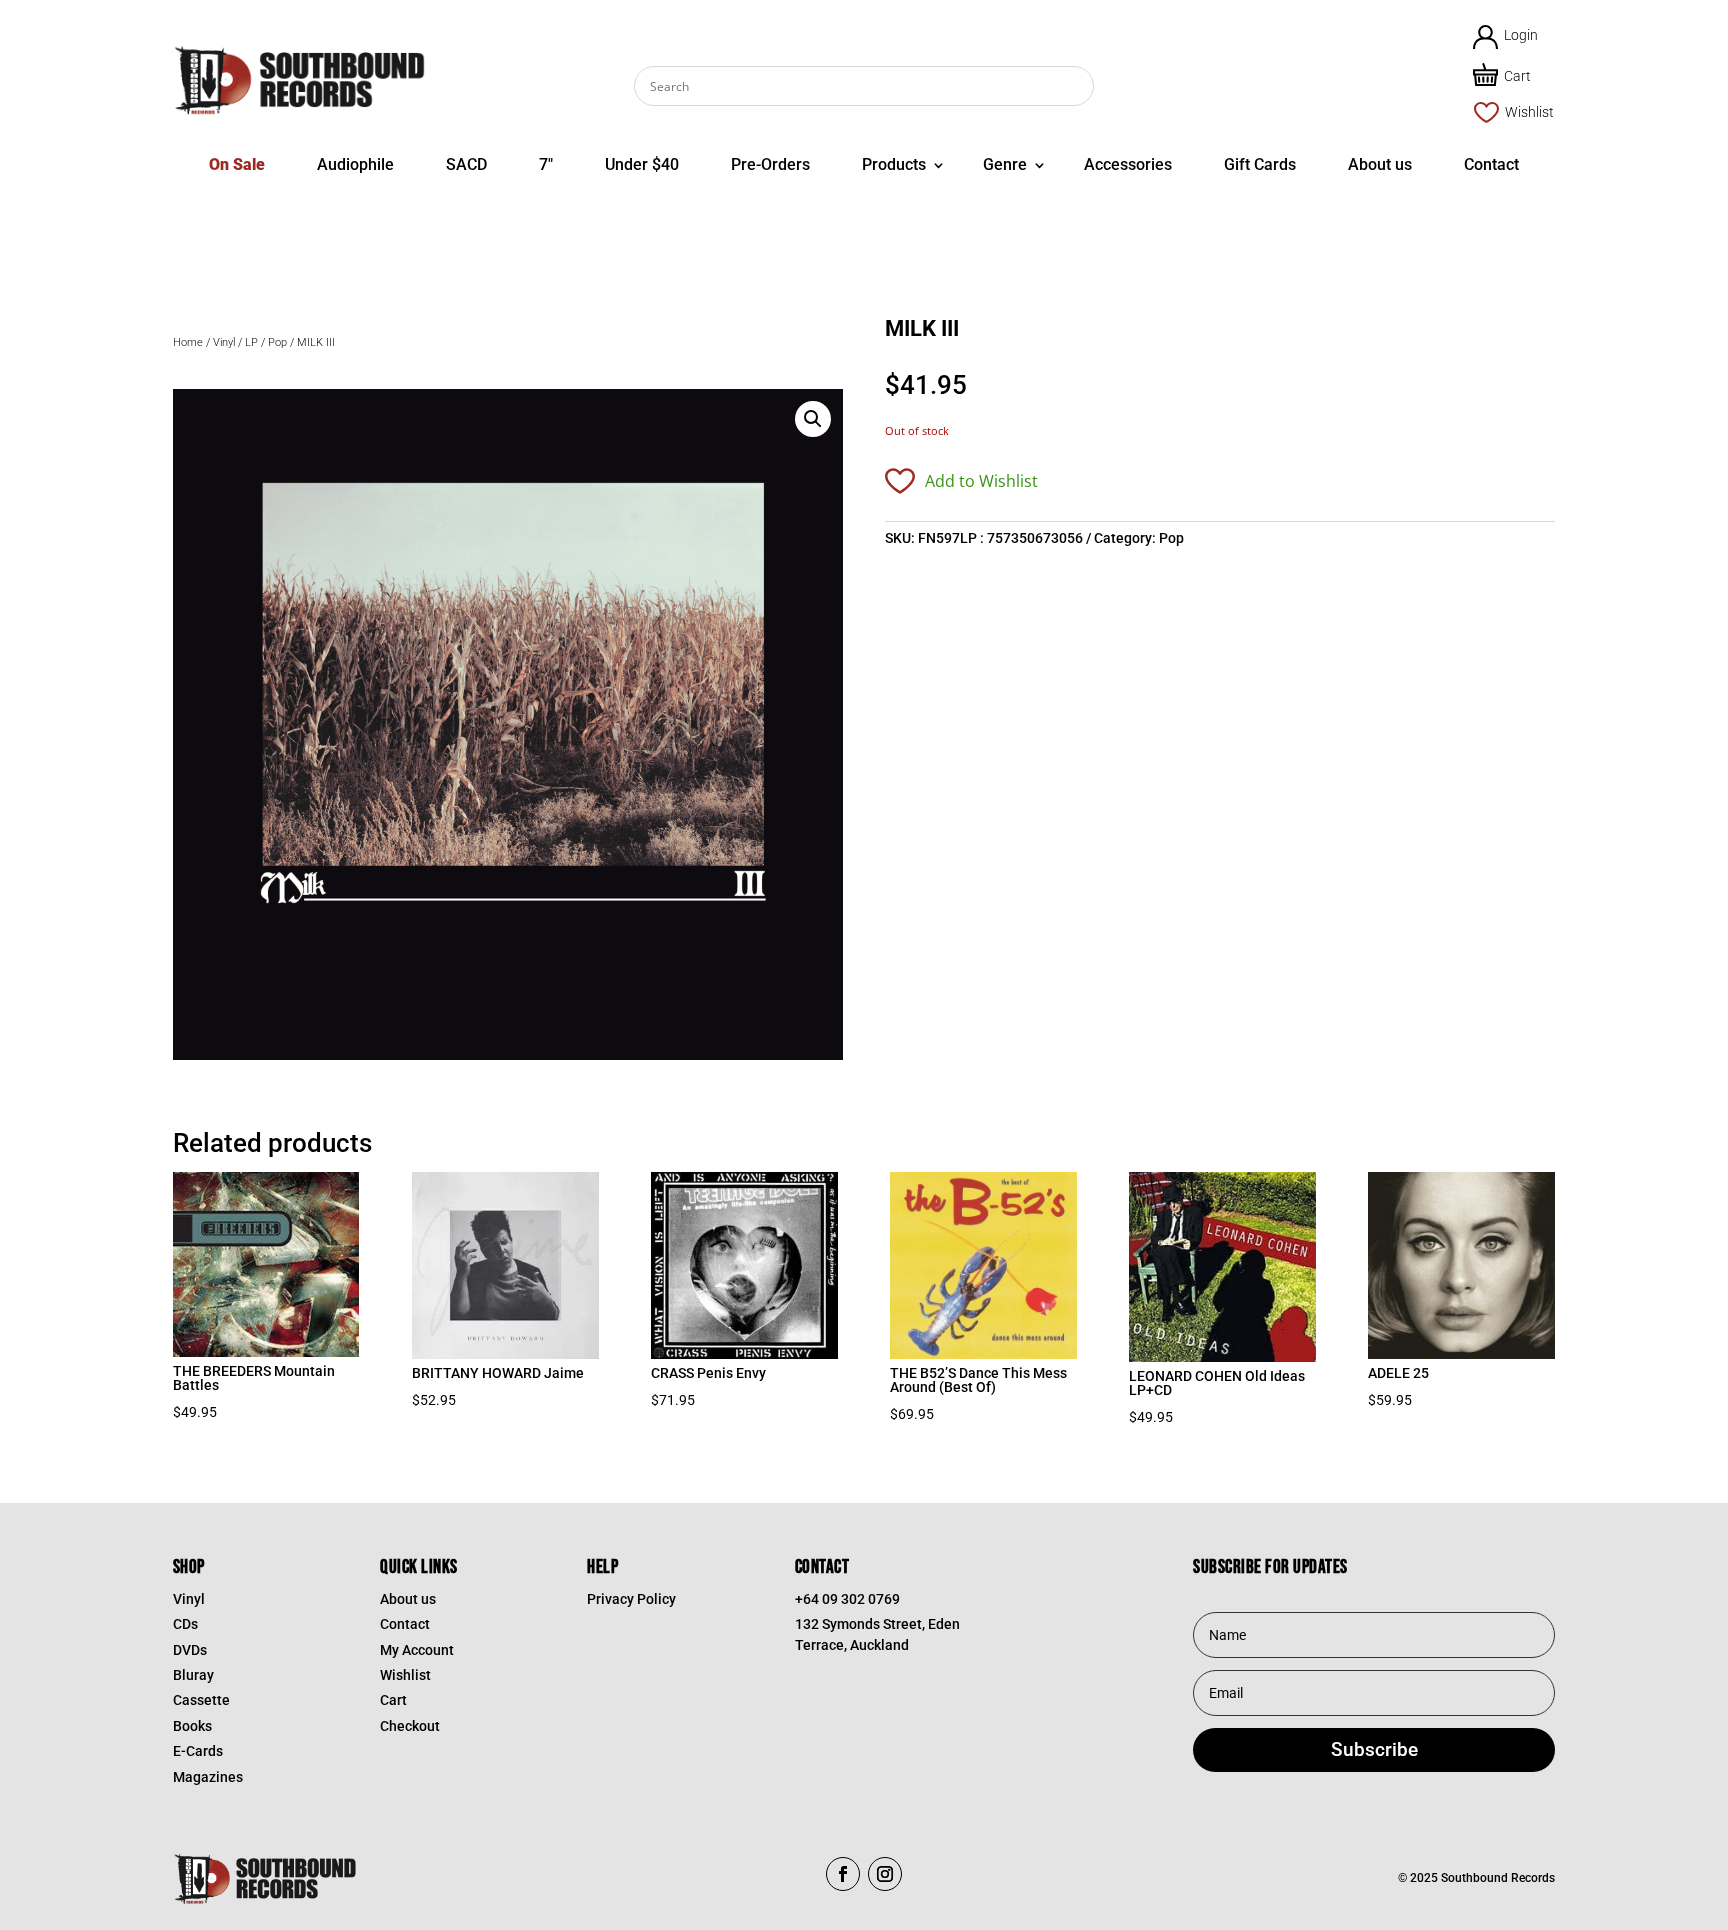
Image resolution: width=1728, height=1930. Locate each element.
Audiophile (355, 164)
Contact (1491, 164)
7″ (546, 164)
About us (1380, 164)
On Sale (237, 164)
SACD (466, 164)
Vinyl (224, 342)
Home (188, 342)
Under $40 (642, 164)
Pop (277, 342)
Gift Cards (1260, 164)
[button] (813, 419)
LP (251, 342)
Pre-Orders (770, 164)
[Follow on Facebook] (843, 1874)
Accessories (1128, 164)
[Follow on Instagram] (885, 1874)
